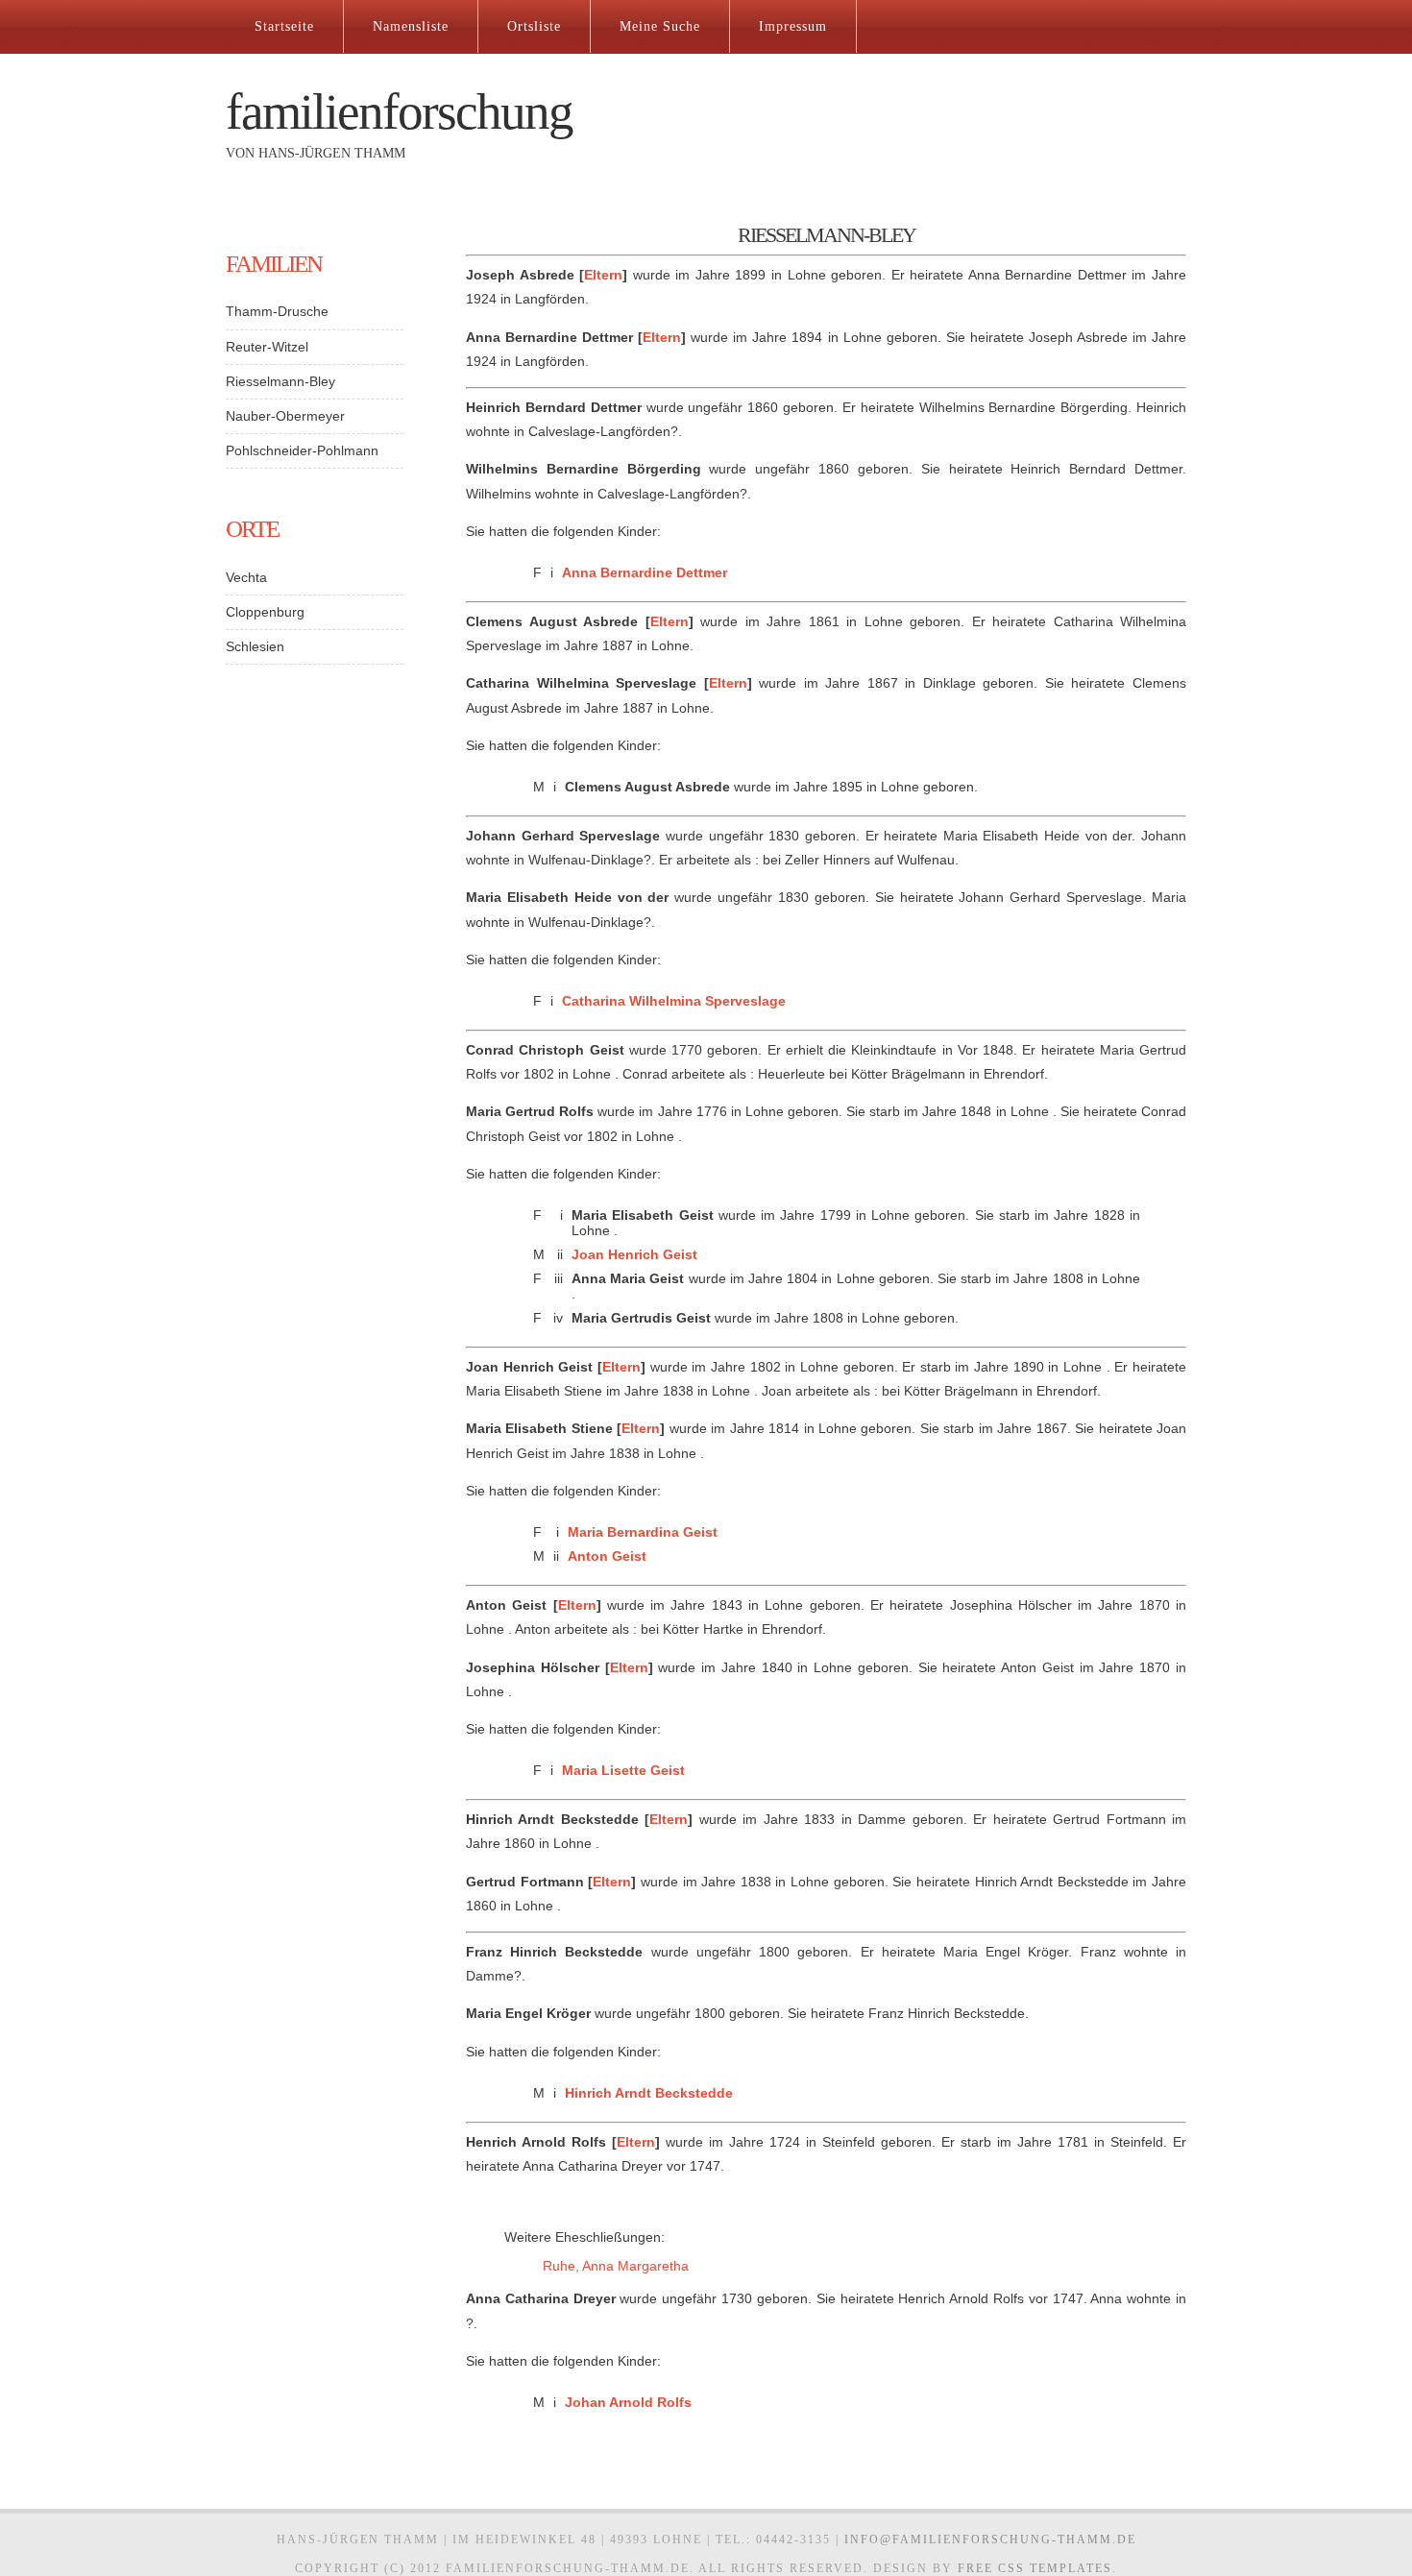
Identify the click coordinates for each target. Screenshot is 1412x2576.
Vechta (246, 577)
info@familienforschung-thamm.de (990, 2540)
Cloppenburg (265, 612)
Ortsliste (534, 26)
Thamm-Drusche (277, 311)
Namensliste (411, 26)
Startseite (284, 26)
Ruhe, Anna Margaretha (616, 2266)
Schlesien (255, 646)
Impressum (793, 26)
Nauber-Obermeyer (285, 416)
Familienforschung (399, 112)
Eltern (603, 275)
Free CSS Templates (1035, 2568)
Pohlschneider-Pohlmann (302, 450)
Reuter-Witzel (267, 347)
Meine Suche (660, 26)
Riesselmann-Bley (280, 381)
